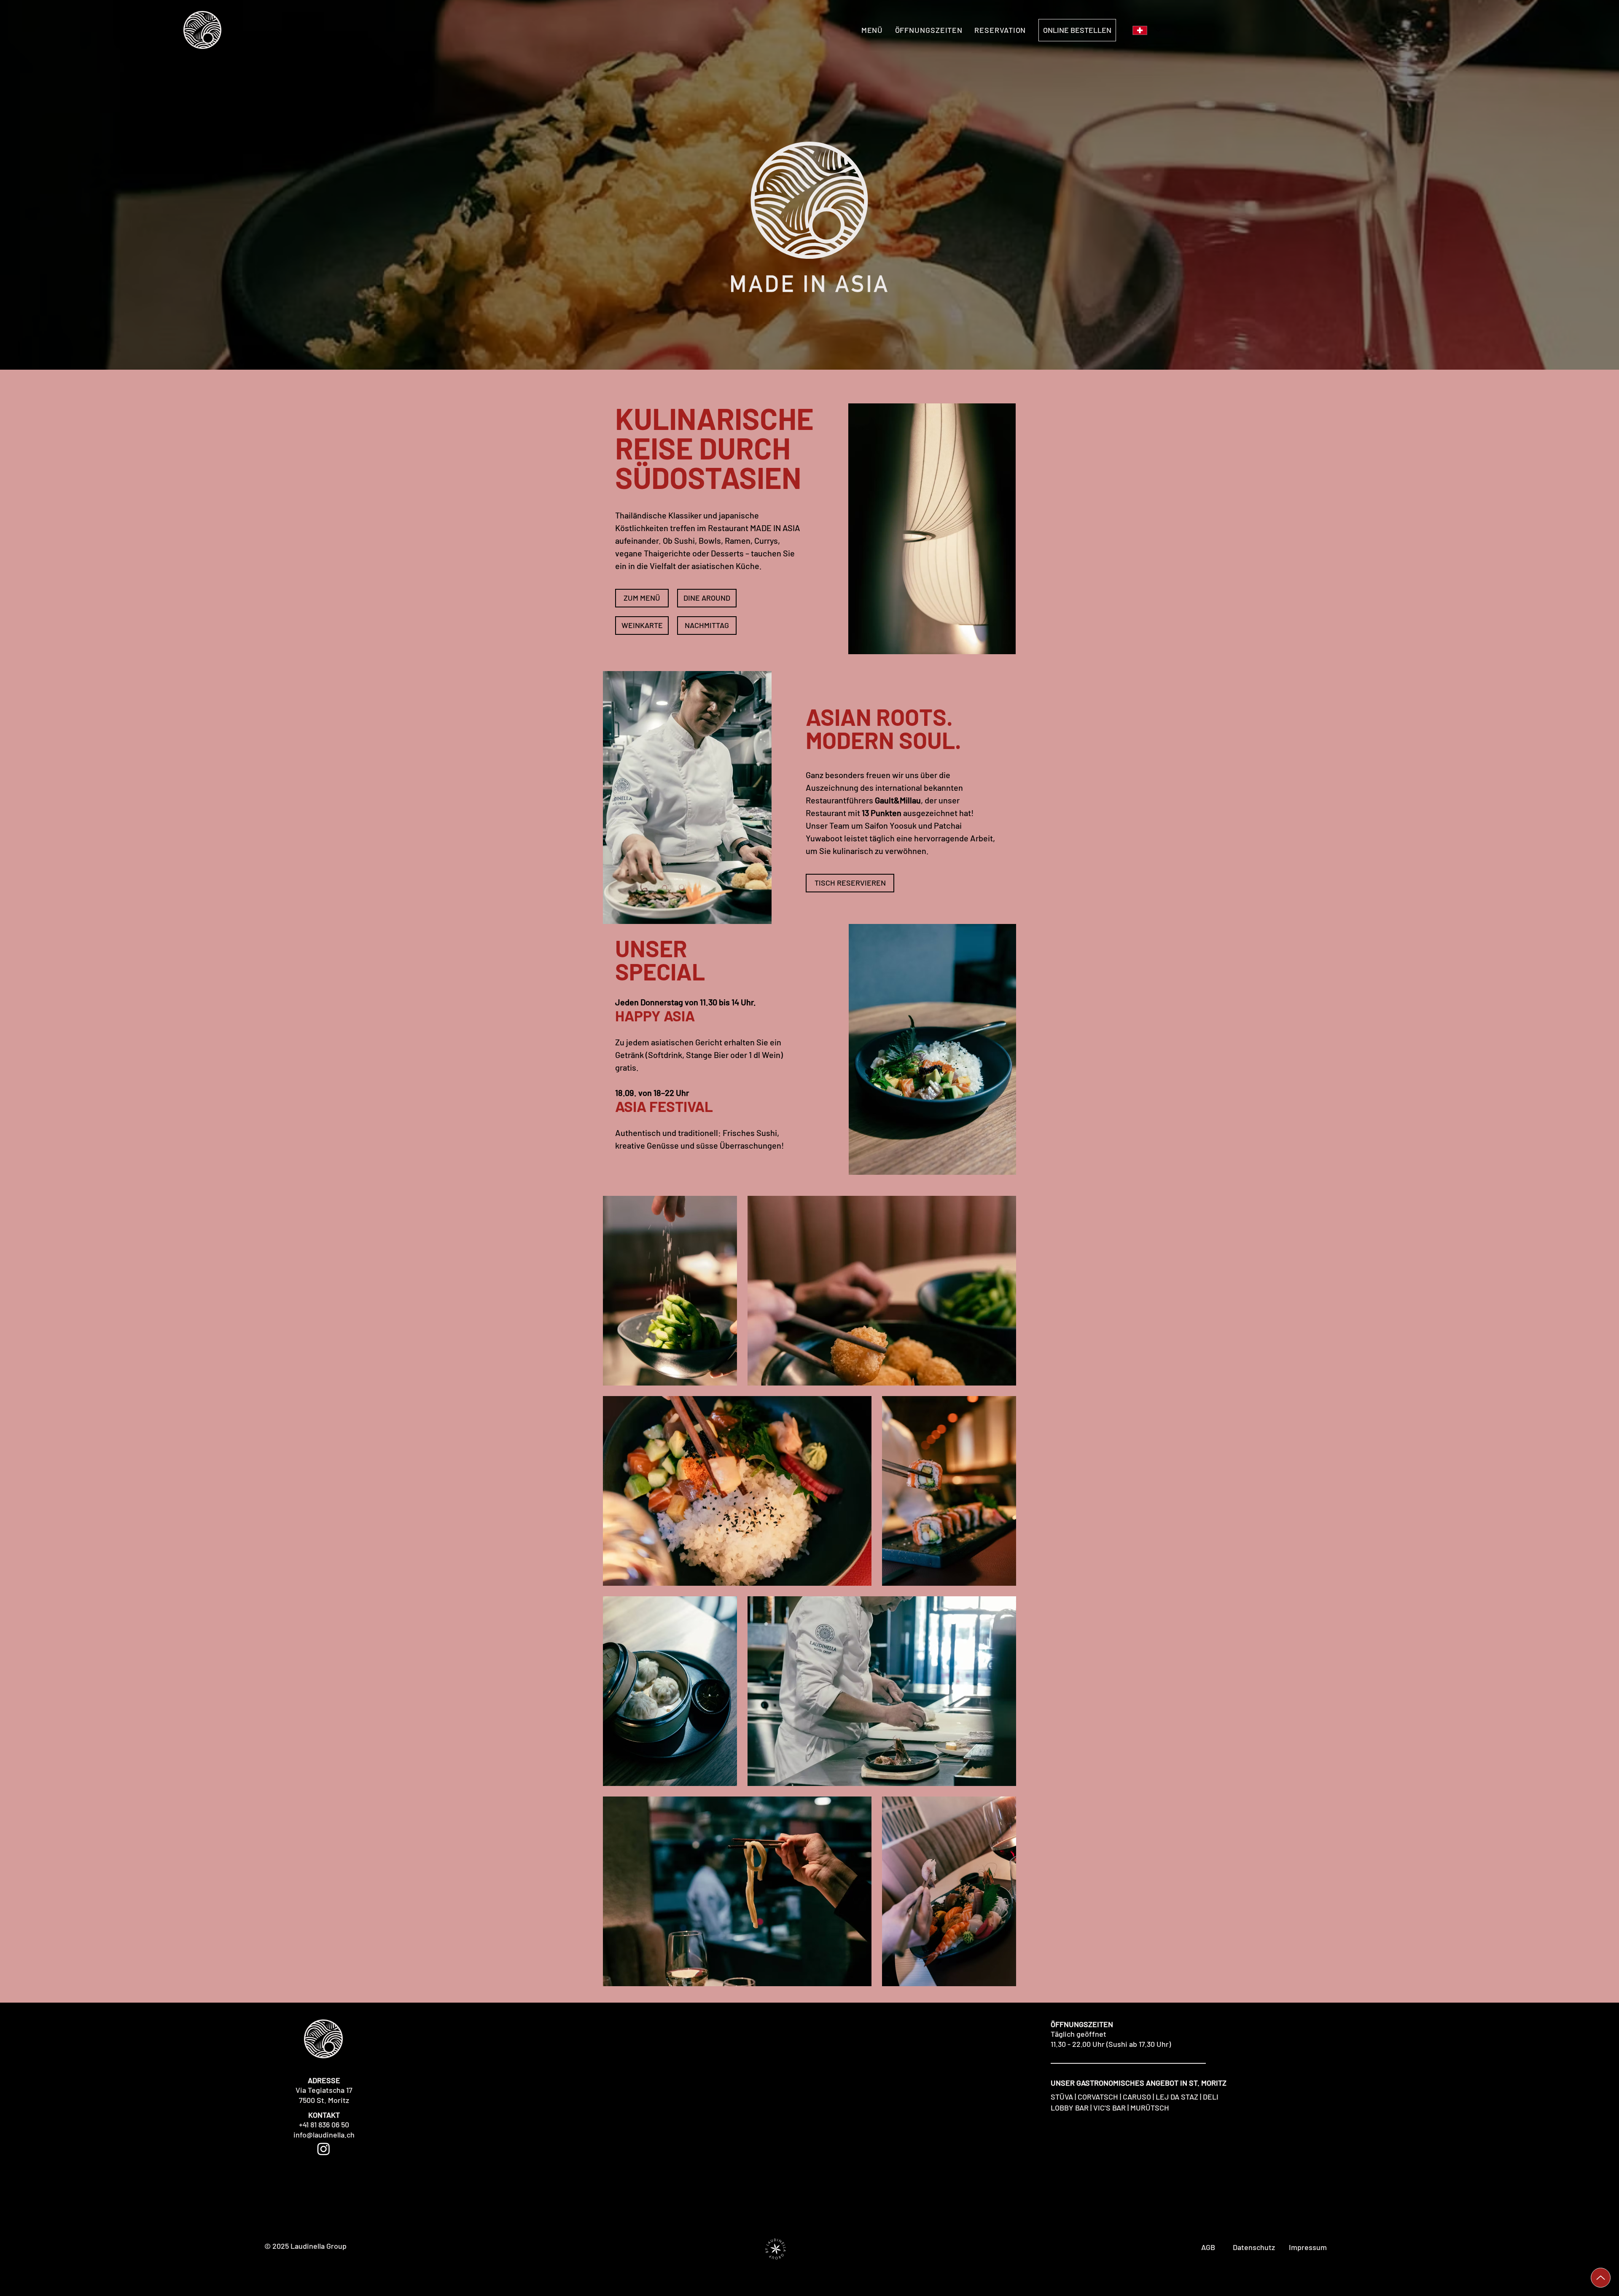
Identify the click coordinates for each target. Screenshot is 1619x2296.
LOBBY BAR (1070, 2108)
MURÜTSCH (1150, 2108)
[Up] (1601, 2278)
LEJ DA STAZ (1177, 2097)
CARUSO (1137, 2097)
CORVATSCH (1098, 2097)
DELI (1211, 2097)
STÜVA (1062, 2097)
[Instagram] (324, 2149)
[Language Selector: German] (1147, 30)
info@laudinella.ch (324, 2135)
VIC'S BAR (1109, 2108)
